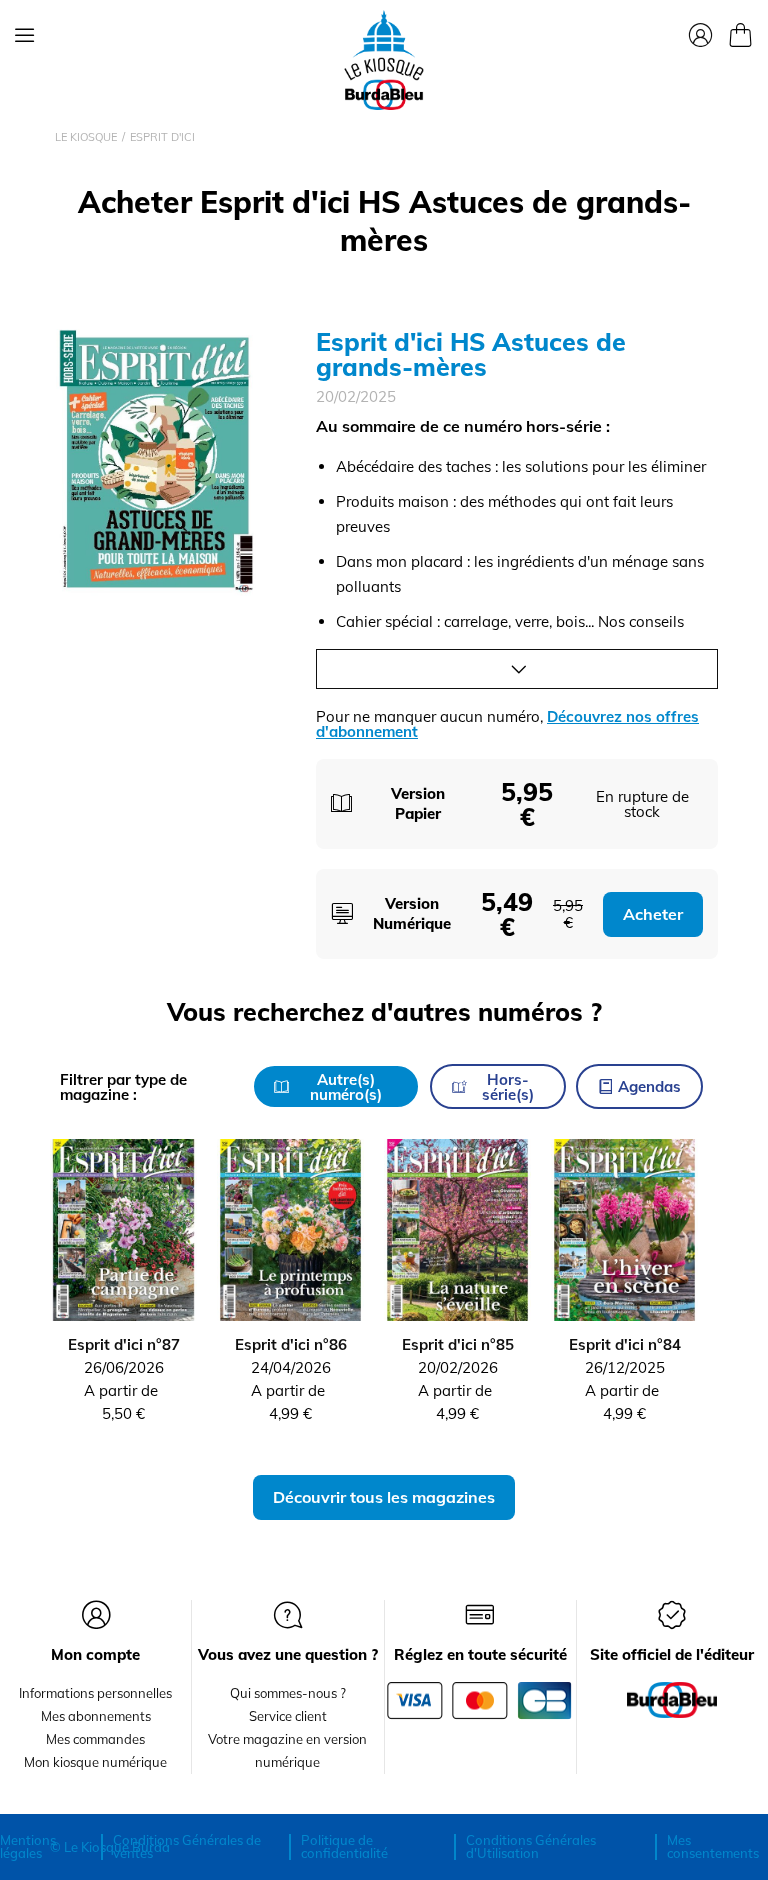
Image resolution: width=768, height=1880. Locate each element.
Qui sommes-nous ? (288, 1693)
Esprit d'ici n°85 (458, 1344)
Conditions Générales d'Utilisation (531, 1846)
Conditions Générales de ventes (187, 1846)
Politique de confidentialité (344, 1846)
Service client (288, 1716)
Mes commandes (95, 1739)
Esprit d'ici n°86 (291, 1344)
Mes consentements (713, 1846)
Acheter (653, 914)
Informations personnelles (95, 1693)
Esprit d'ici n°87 (124, 1344)
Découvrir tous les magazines (384, 1497)
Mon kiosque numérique (95, 1762)
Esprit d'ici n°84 (625, 1344)
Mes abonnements (96, 1716)
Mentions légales (28, 1846)
